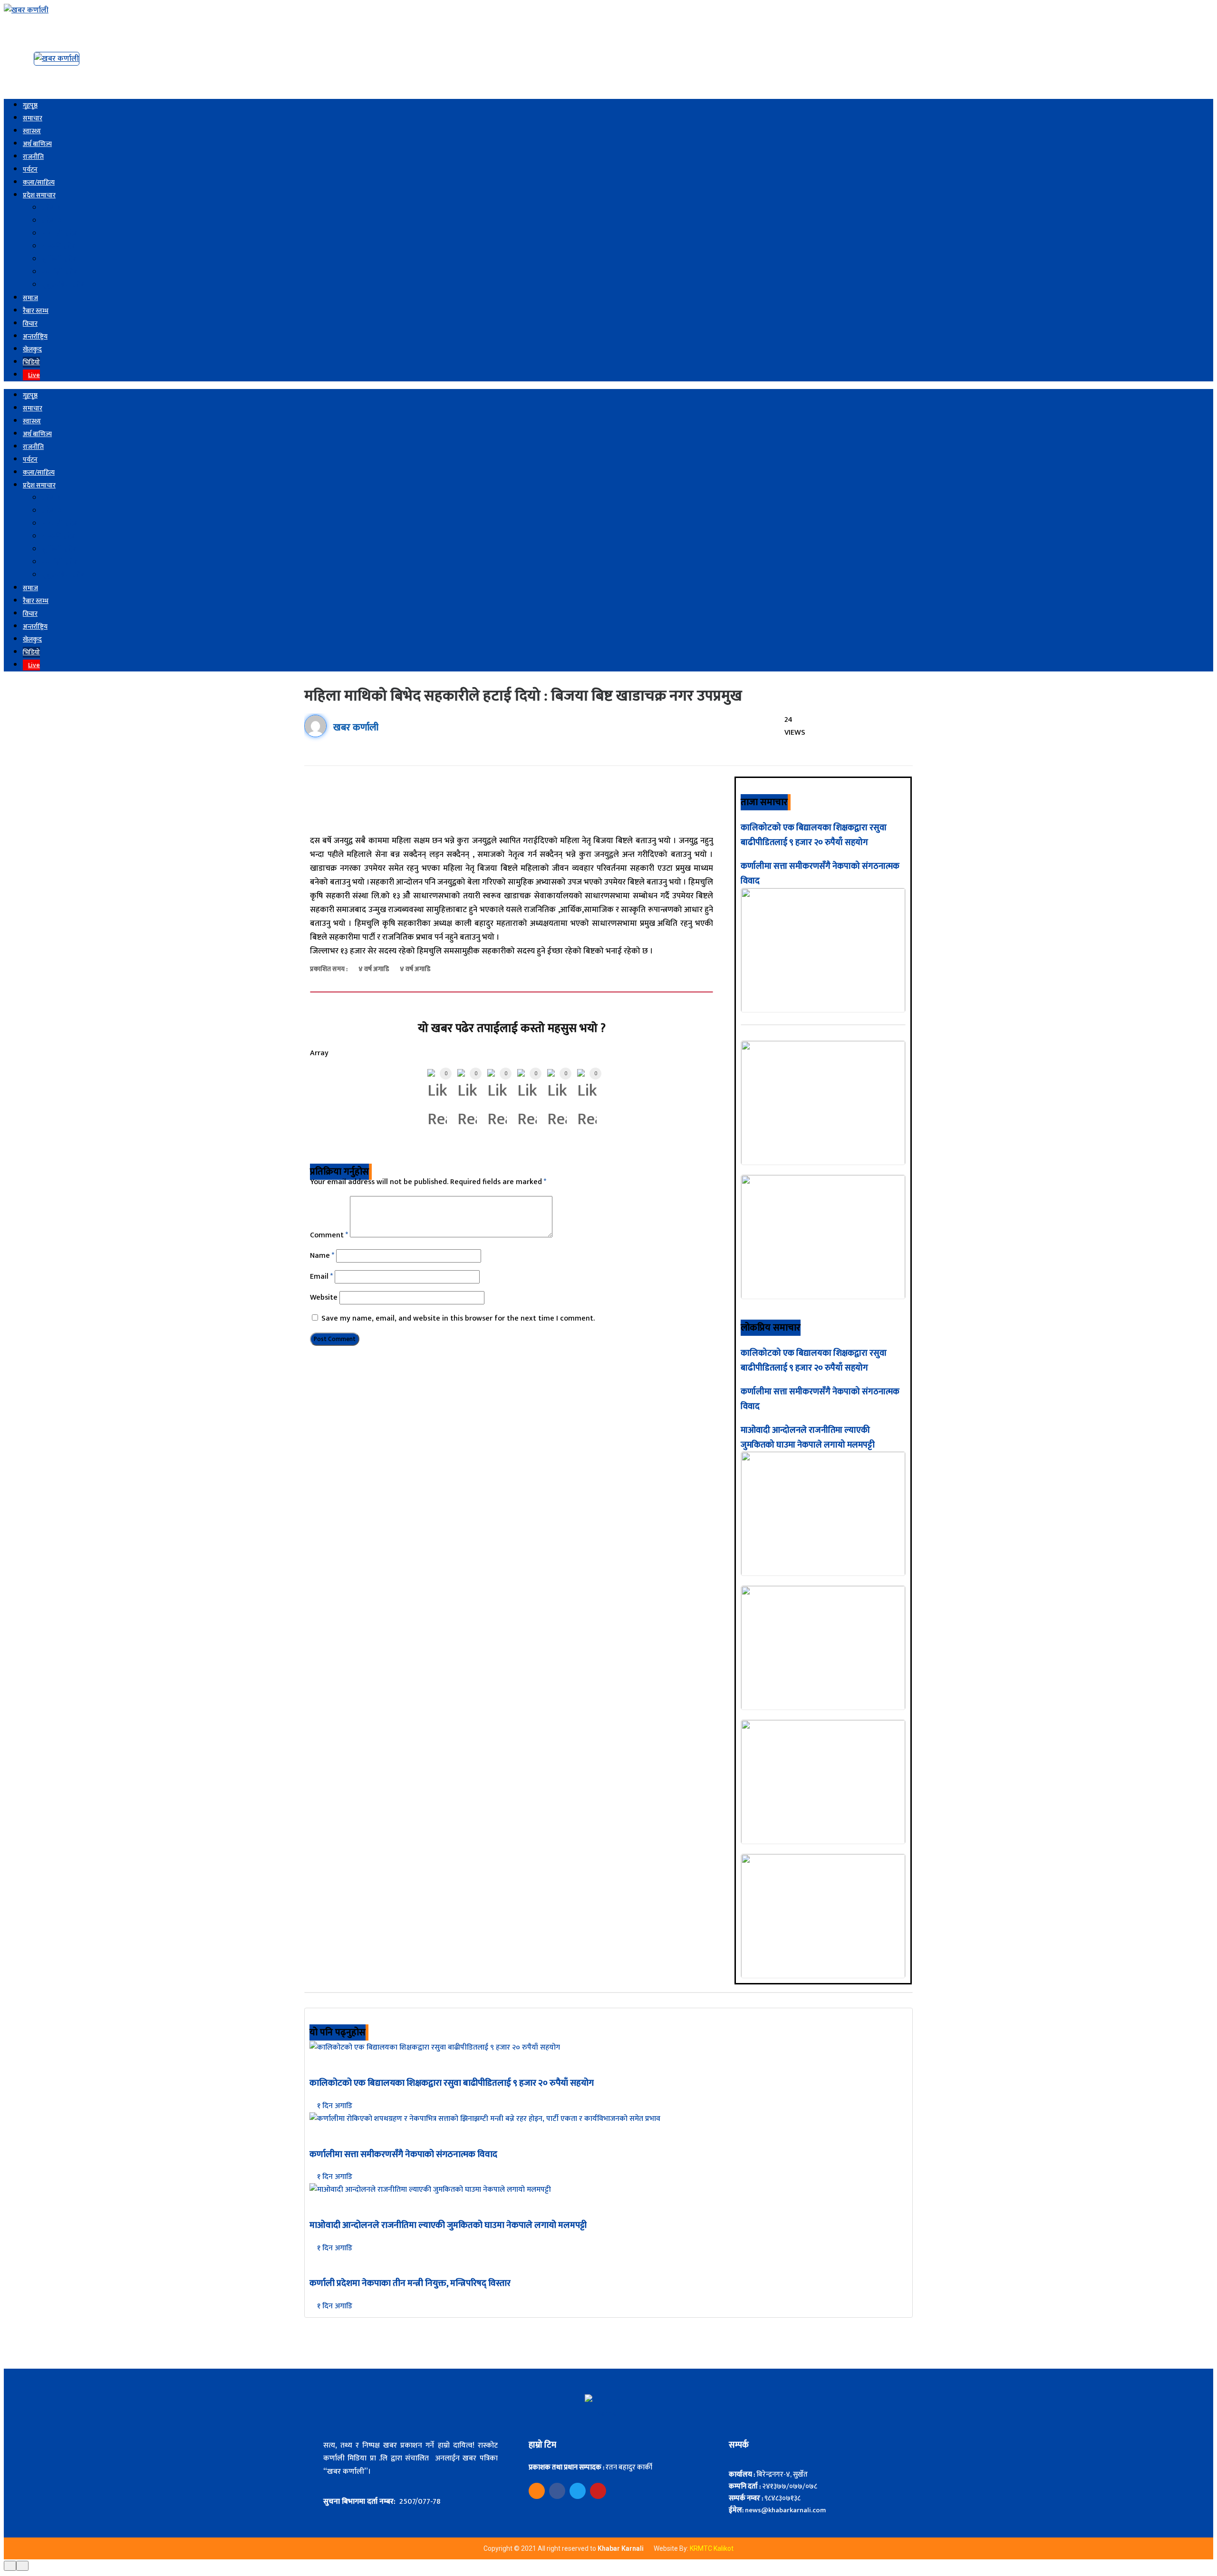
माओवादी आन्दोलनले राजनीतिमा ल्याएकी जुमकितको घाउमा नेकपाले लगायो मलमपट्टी (808, 1438)
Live (34, 375)
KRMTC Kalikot (712, 2548)
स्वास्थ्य (32, 131)
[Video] (537, 2491)
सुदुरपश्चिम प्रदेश (64, 285)
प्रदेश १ (51, 208)
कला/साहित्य (39, 182)
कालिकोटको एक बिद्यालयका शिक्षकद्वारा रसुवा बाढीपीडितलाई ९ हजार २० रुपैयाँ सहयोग (814, 835)
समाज (30, 298)
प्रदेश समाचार (39, 195)
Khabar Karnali (621, 2548)
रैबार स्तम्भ (36, 311)
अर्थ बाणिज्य (37, 144)
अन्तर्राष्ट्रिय (35, 336)
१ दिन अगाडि (334, 2106)
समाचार (33, 118)
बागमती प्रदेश (60, 234)
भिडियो (31, 362)
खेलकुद (32, 349)
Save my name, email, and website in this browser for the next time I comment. (458, 1318)
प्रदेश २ (52, 221)
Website (324, 1298)
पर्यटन (30, 170)
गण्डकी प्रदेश (59, 247)
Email (321, 1277)
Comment (329, 1235)
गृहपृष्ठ (30, 105)
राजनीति (33, 157)
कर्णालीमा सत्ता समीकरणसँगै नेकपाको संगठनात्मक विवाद (403, 2154)
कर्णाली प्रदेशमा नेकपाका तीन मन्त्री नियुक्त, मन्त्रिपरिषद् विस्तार (410, 2283)
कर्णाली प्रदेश (60, 272)
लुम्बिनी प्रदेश (60, 259)
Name (322, 1256)
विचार (30, 324)
